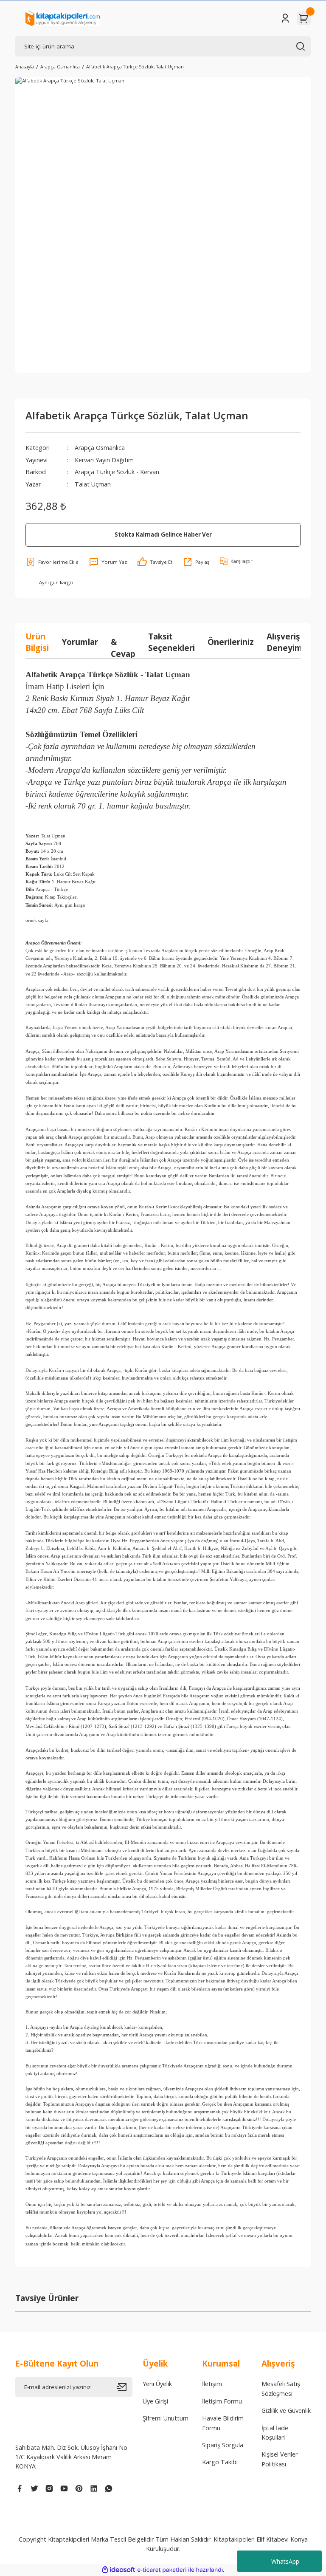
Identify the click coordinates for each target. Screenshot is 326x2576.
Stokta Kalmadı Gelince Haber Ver (163, 534)
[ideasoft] (118, 2570)
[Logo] (63, 18)
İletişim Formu (222, 2401)
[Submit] (125, 2387)
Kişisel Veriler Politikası (280, 2459)
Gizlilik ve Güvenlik (286, 2411)
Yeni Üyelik (157, 2384)
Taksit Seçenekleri (171, 642)
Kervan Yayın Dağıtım (104, 460)
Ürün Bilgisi (37, 642)
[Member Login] (285, 18)
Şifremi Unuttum (166, 2418)
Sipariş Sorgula (223, 2445)
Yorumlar (80, 642)
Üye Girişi (155, 2401)
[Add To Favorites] (52, 562)
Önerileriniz (231, 642)
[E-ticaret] (162, 2570)
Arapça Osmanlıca (100, 448)
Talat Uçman (93, 484)
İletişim (212, 2384)
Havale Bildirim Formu (223, 2423)
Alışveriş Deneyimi (285, 642)
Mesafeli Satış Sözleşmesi (281, 2388)
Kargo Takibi (220, 2462)
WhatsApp (285, 2561)
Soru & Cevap (123, 642)
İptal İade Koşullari (275, 2433)
